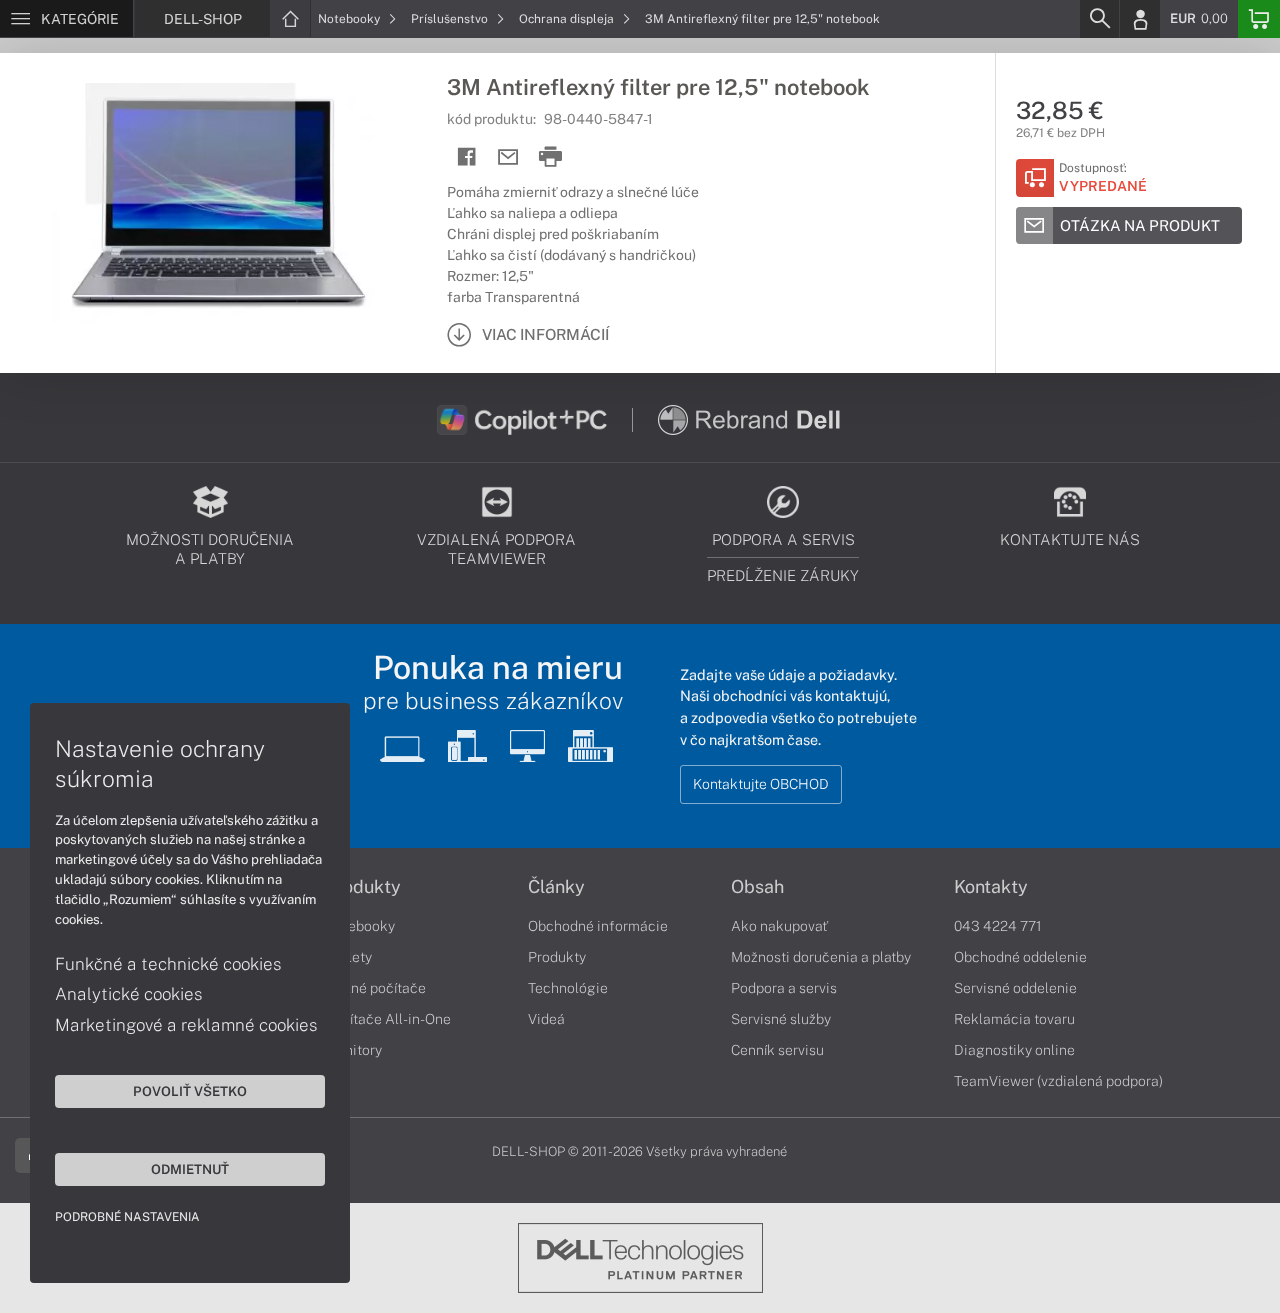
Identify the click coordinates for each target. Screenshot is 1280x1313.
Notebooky (350, 19)
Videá (546, 1019)
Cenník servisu (777, 1050)
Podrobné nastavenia (127, 1217)
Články (556, 887)
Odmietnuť (190, 1169)
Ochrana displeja (568, 19)
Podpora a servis (784, 988)
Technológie (568, 988)
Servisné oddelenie (1015, 988)
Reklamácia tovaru (1014, 1019)
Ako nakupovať (779, 926)
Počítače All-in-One (388, 1019)
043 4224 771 (998, 926)
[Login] (1140, 19)
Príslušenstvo (451, 19)
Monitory (353, 1050)
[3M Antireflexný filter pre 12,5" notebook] (213, 203)
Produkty (363, 887)
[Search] (1099, 19)
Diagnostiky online (1014, 1050)
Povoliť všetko (190, 1091)
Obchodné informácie (598, 926)
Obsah (757, 887)
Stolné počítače (375, 988)
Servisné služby (781, 1019)
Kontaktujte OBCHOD (761, 784)
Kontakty (991, 887)
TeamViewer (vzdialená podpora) (1058, 1081)
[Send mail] (508, 157)
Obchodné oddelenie (1020, 957)
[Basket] (1259, 19)
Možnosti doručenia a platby (821, 957)
